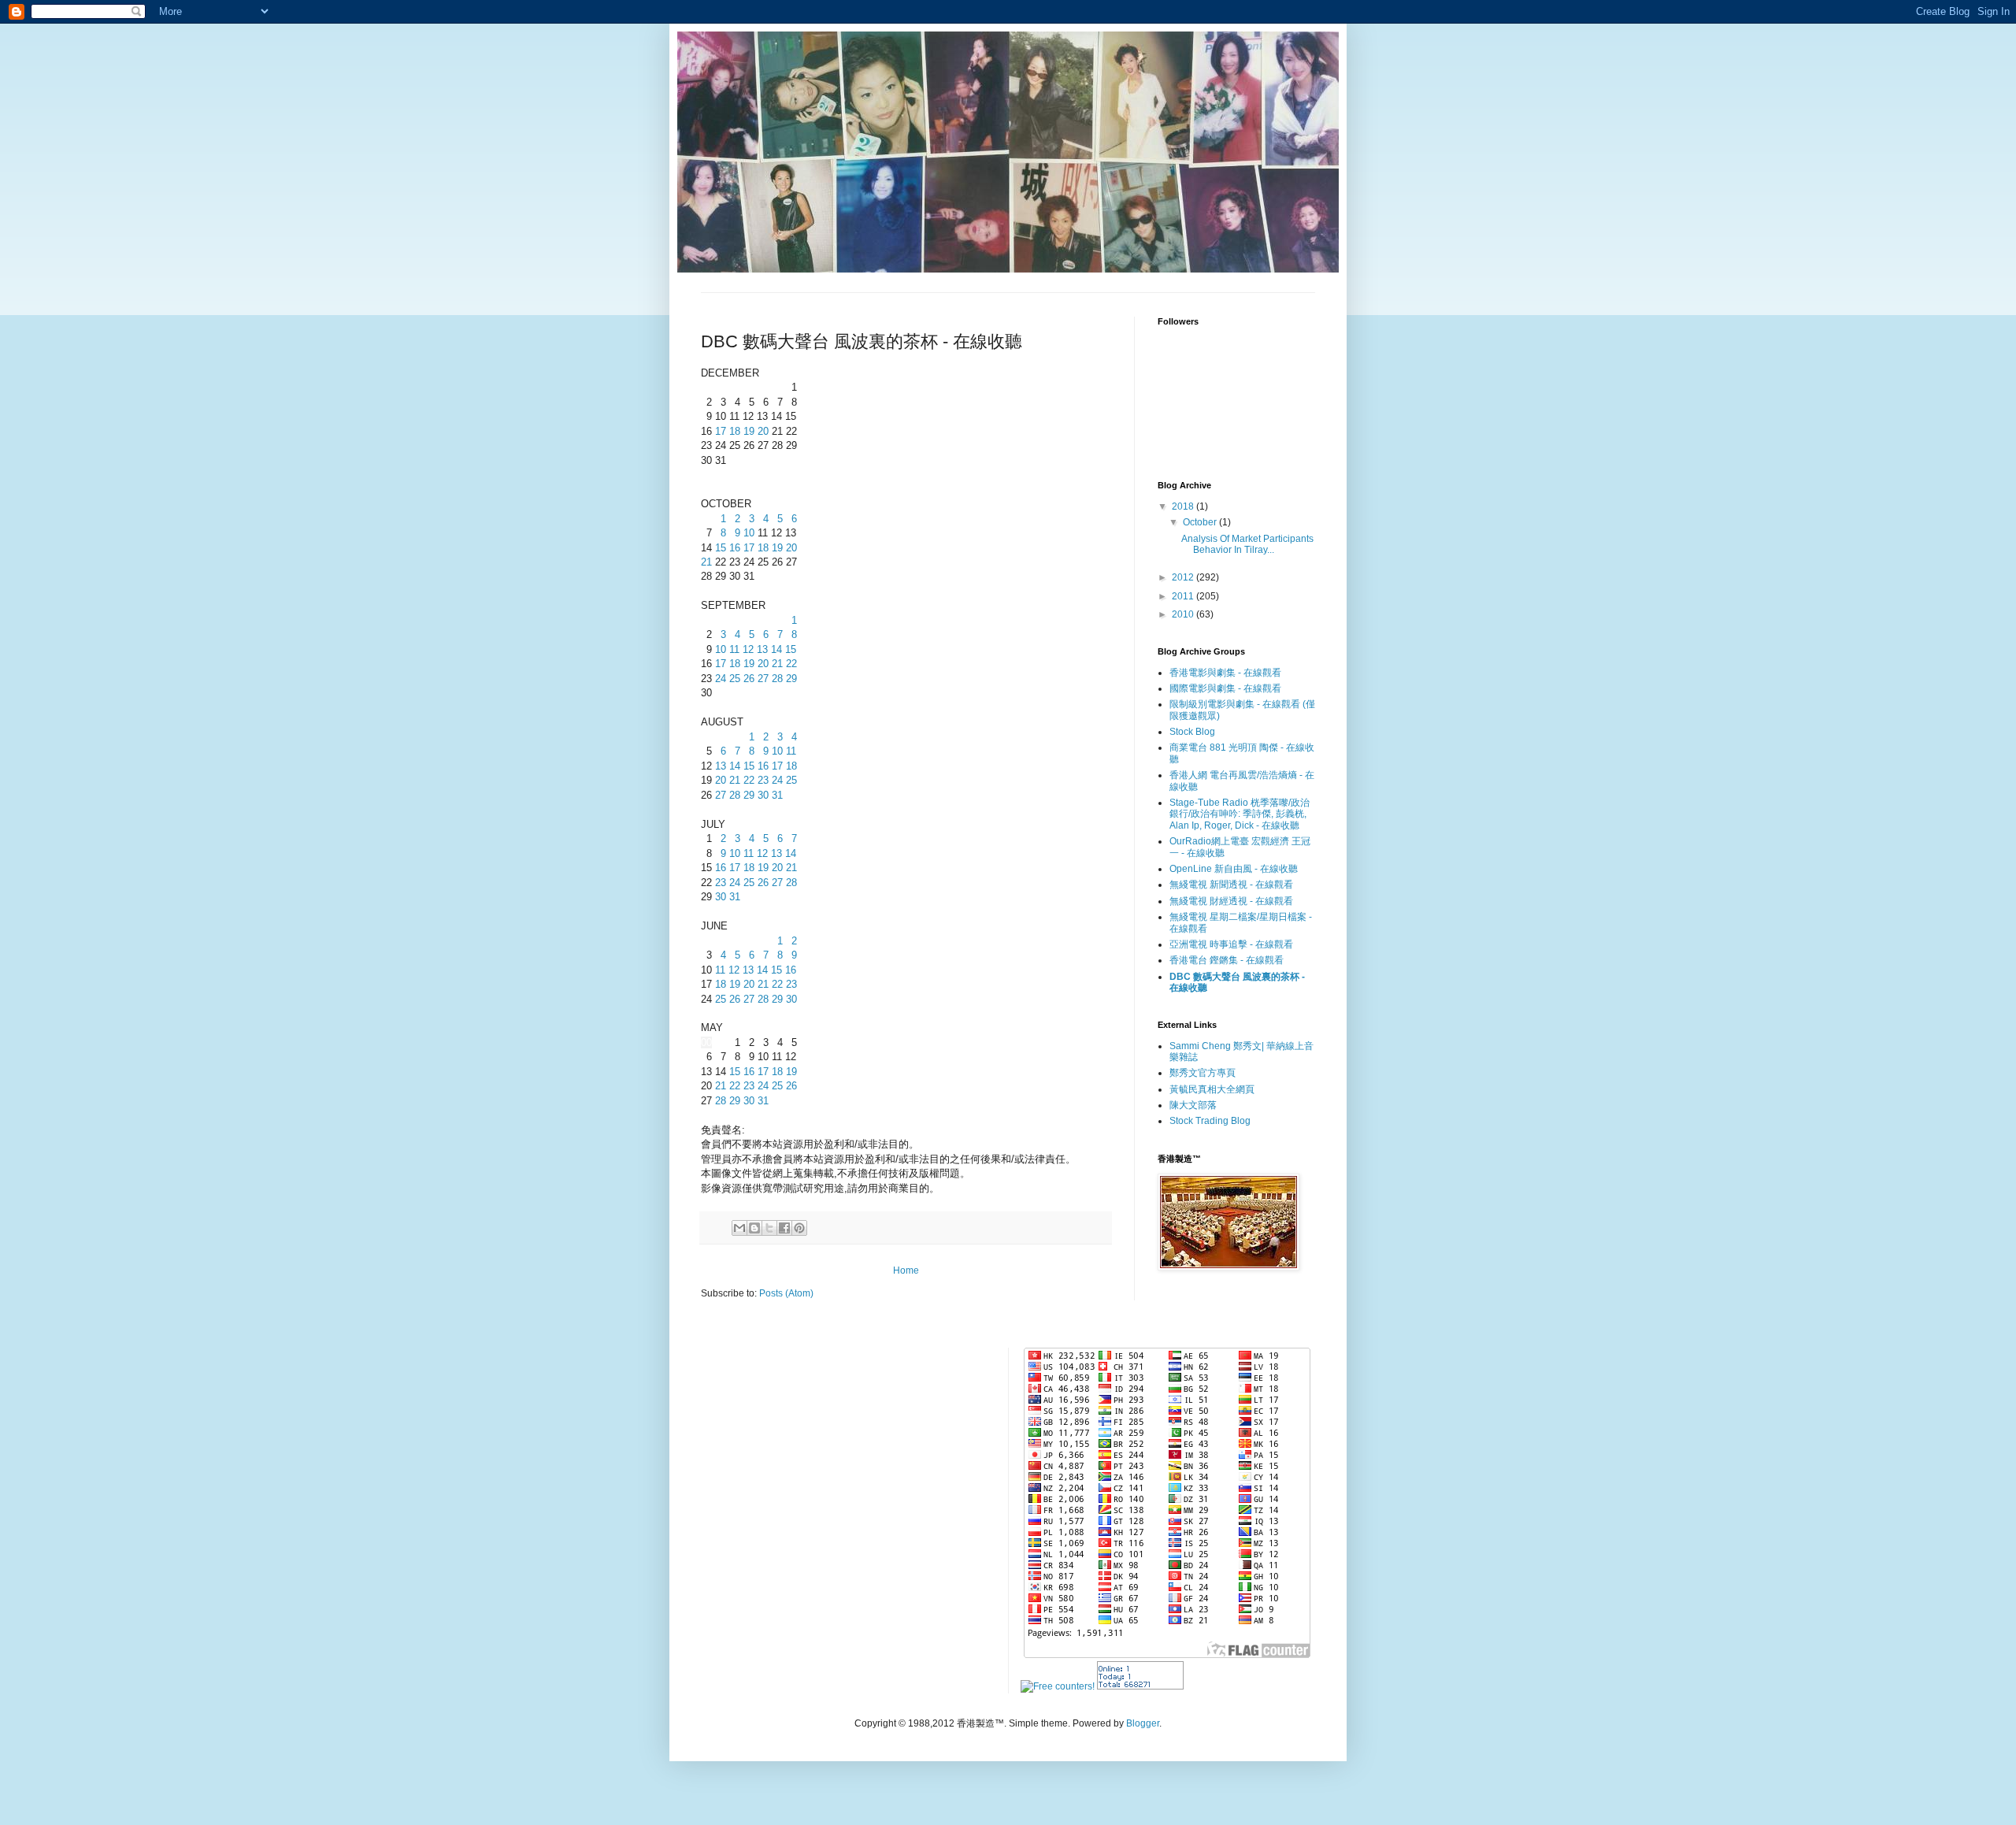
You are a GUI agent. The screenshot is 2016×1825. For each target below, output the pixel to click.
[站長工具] (1140, 1686)
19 (749, 431)
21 (706, 562)
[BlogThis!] (754, 1228)
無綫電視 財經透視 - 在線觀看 (1231, 901)
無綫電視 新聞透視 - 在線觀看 (1231, 885)
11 (734, 649)
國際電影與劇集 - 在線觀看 (1225, 688)
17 (721, 431)
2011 (1184, 596)
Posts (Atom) (786, 1293)
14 (776, 649)
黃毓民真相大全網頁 (1212, 1089)
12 (748, 649)
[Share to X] (769, 1228)
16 (735, 548)
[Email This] (739, 1228)
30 (763, 795)
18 (735, 431)
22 (791, 664)
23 (763, 780)
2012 (1184, 577)
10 (749, 533)
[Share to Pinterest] (799, 1228)
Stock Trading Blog (1210, 1121)
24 (721, 679)
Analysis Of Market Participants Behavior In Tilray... (1247, 544)
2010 (1184, 614)
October (1201, 522)
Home (906, 1270)
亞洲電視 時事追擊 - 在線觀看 (1231, 944)
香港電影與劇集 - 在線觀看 (1225, 673)
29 (791, 679)
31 (777, 795)
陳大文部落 (1193, 1105)
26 (749, 679)
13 (762, 649)
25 (735, 679)
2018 (1184, 506)
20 (763, 431)
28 (777, 679)
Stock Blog (1192, 732)
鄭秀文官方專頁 (1203, 1073)
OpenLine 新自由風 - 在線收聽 (1234, 869)
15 (721, 548)
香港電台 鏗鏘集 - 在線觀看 (1227, 960)
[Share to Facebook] (784, 1228)
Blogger (1143, 1723)
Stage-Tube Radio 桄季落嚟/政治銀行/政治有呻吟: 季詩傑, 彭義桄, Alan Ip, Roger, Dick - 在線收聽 (1240, 814)
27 (763, 679)
